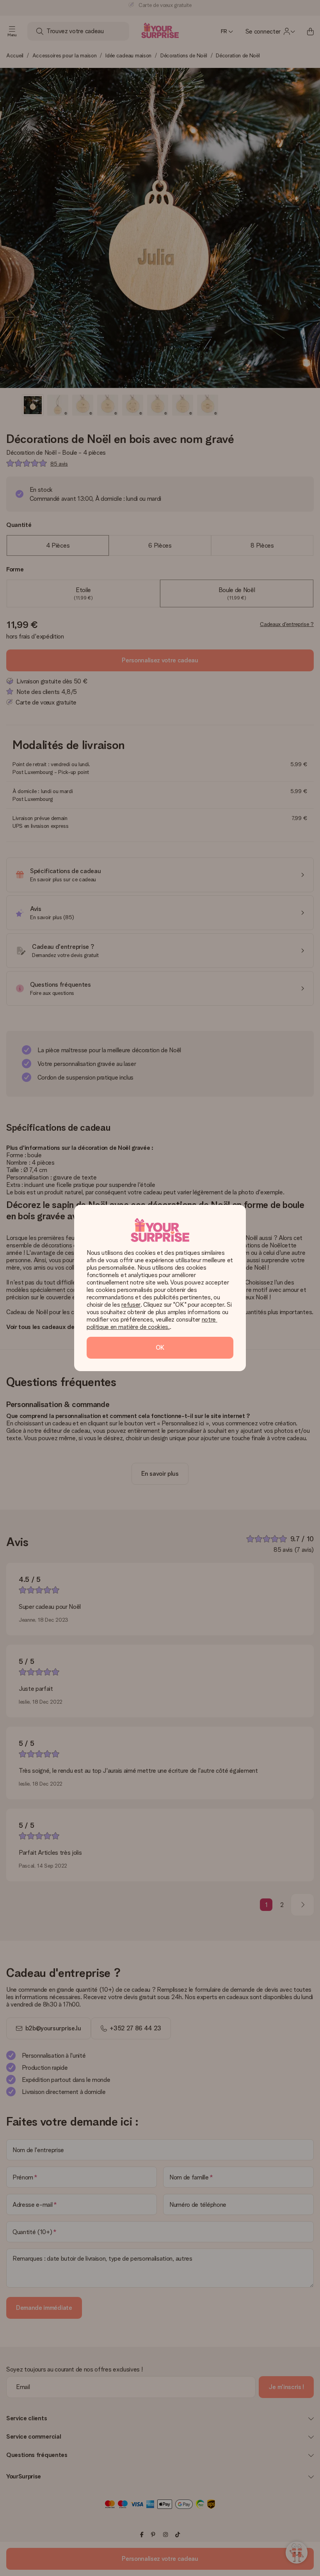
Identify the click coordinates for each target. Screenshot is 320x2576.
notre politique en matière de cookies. (152, 1323)
